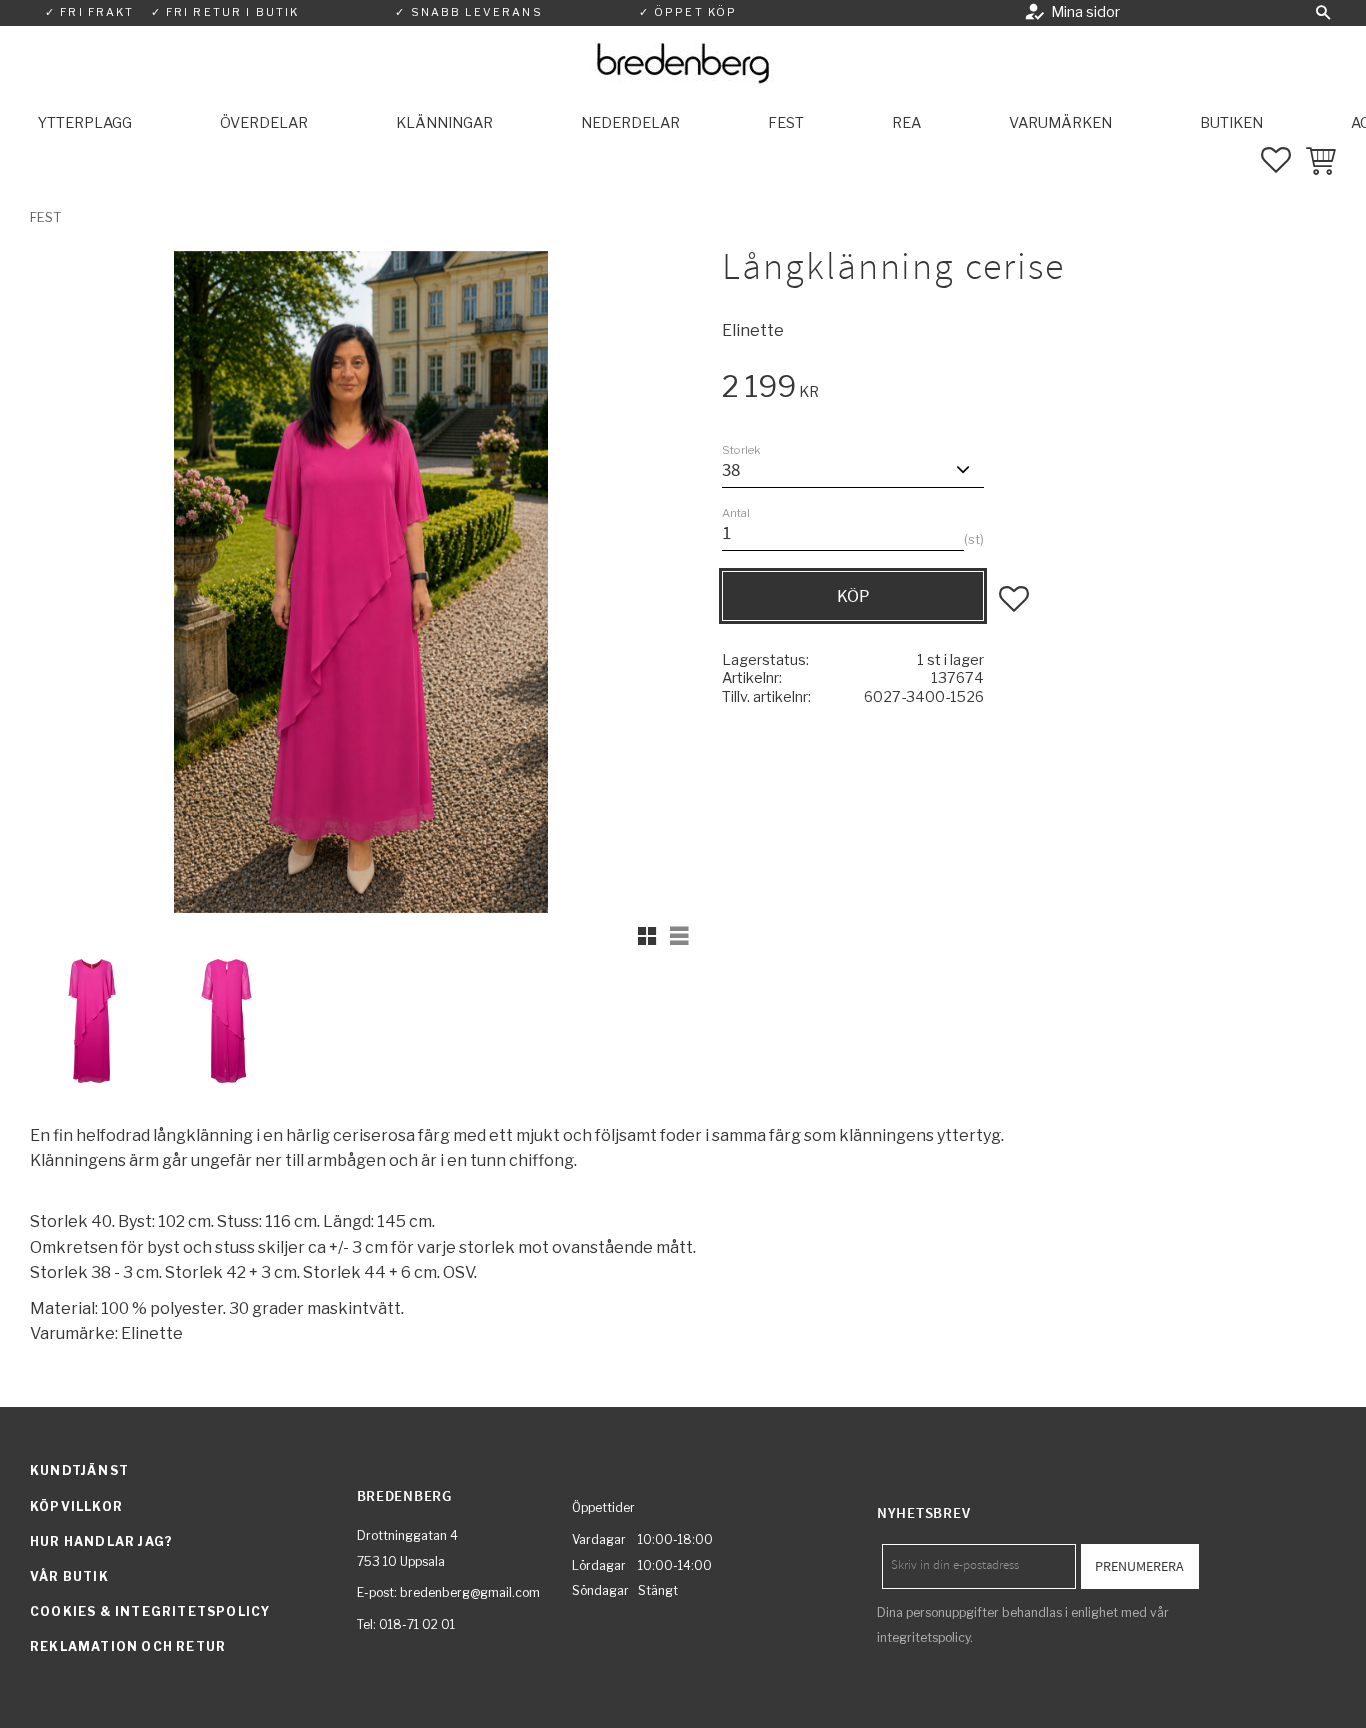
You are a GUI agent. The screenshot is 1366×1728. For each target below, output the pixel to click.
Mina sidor (1085, 12)
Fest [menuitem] (786, 123)
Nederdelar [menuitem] (630, 123)
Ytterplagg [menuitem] (85, 123)
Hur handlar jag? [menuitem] (101, 1541)
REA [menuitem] (906, 123)
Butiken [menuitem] (1231, 123)
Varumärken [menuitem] (1060, 123)
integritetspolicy (923, 1637)
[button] (1323, 13)
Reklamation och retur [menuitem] (128, 1646)
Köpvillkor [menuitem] (76, 1506)
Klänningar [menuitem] (444, 123)
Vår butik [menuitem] (69, 1576)
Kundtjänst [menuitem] (79, 1470)
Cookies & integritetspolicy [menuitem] (150, 1611)
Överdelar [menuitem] (264, 123)
